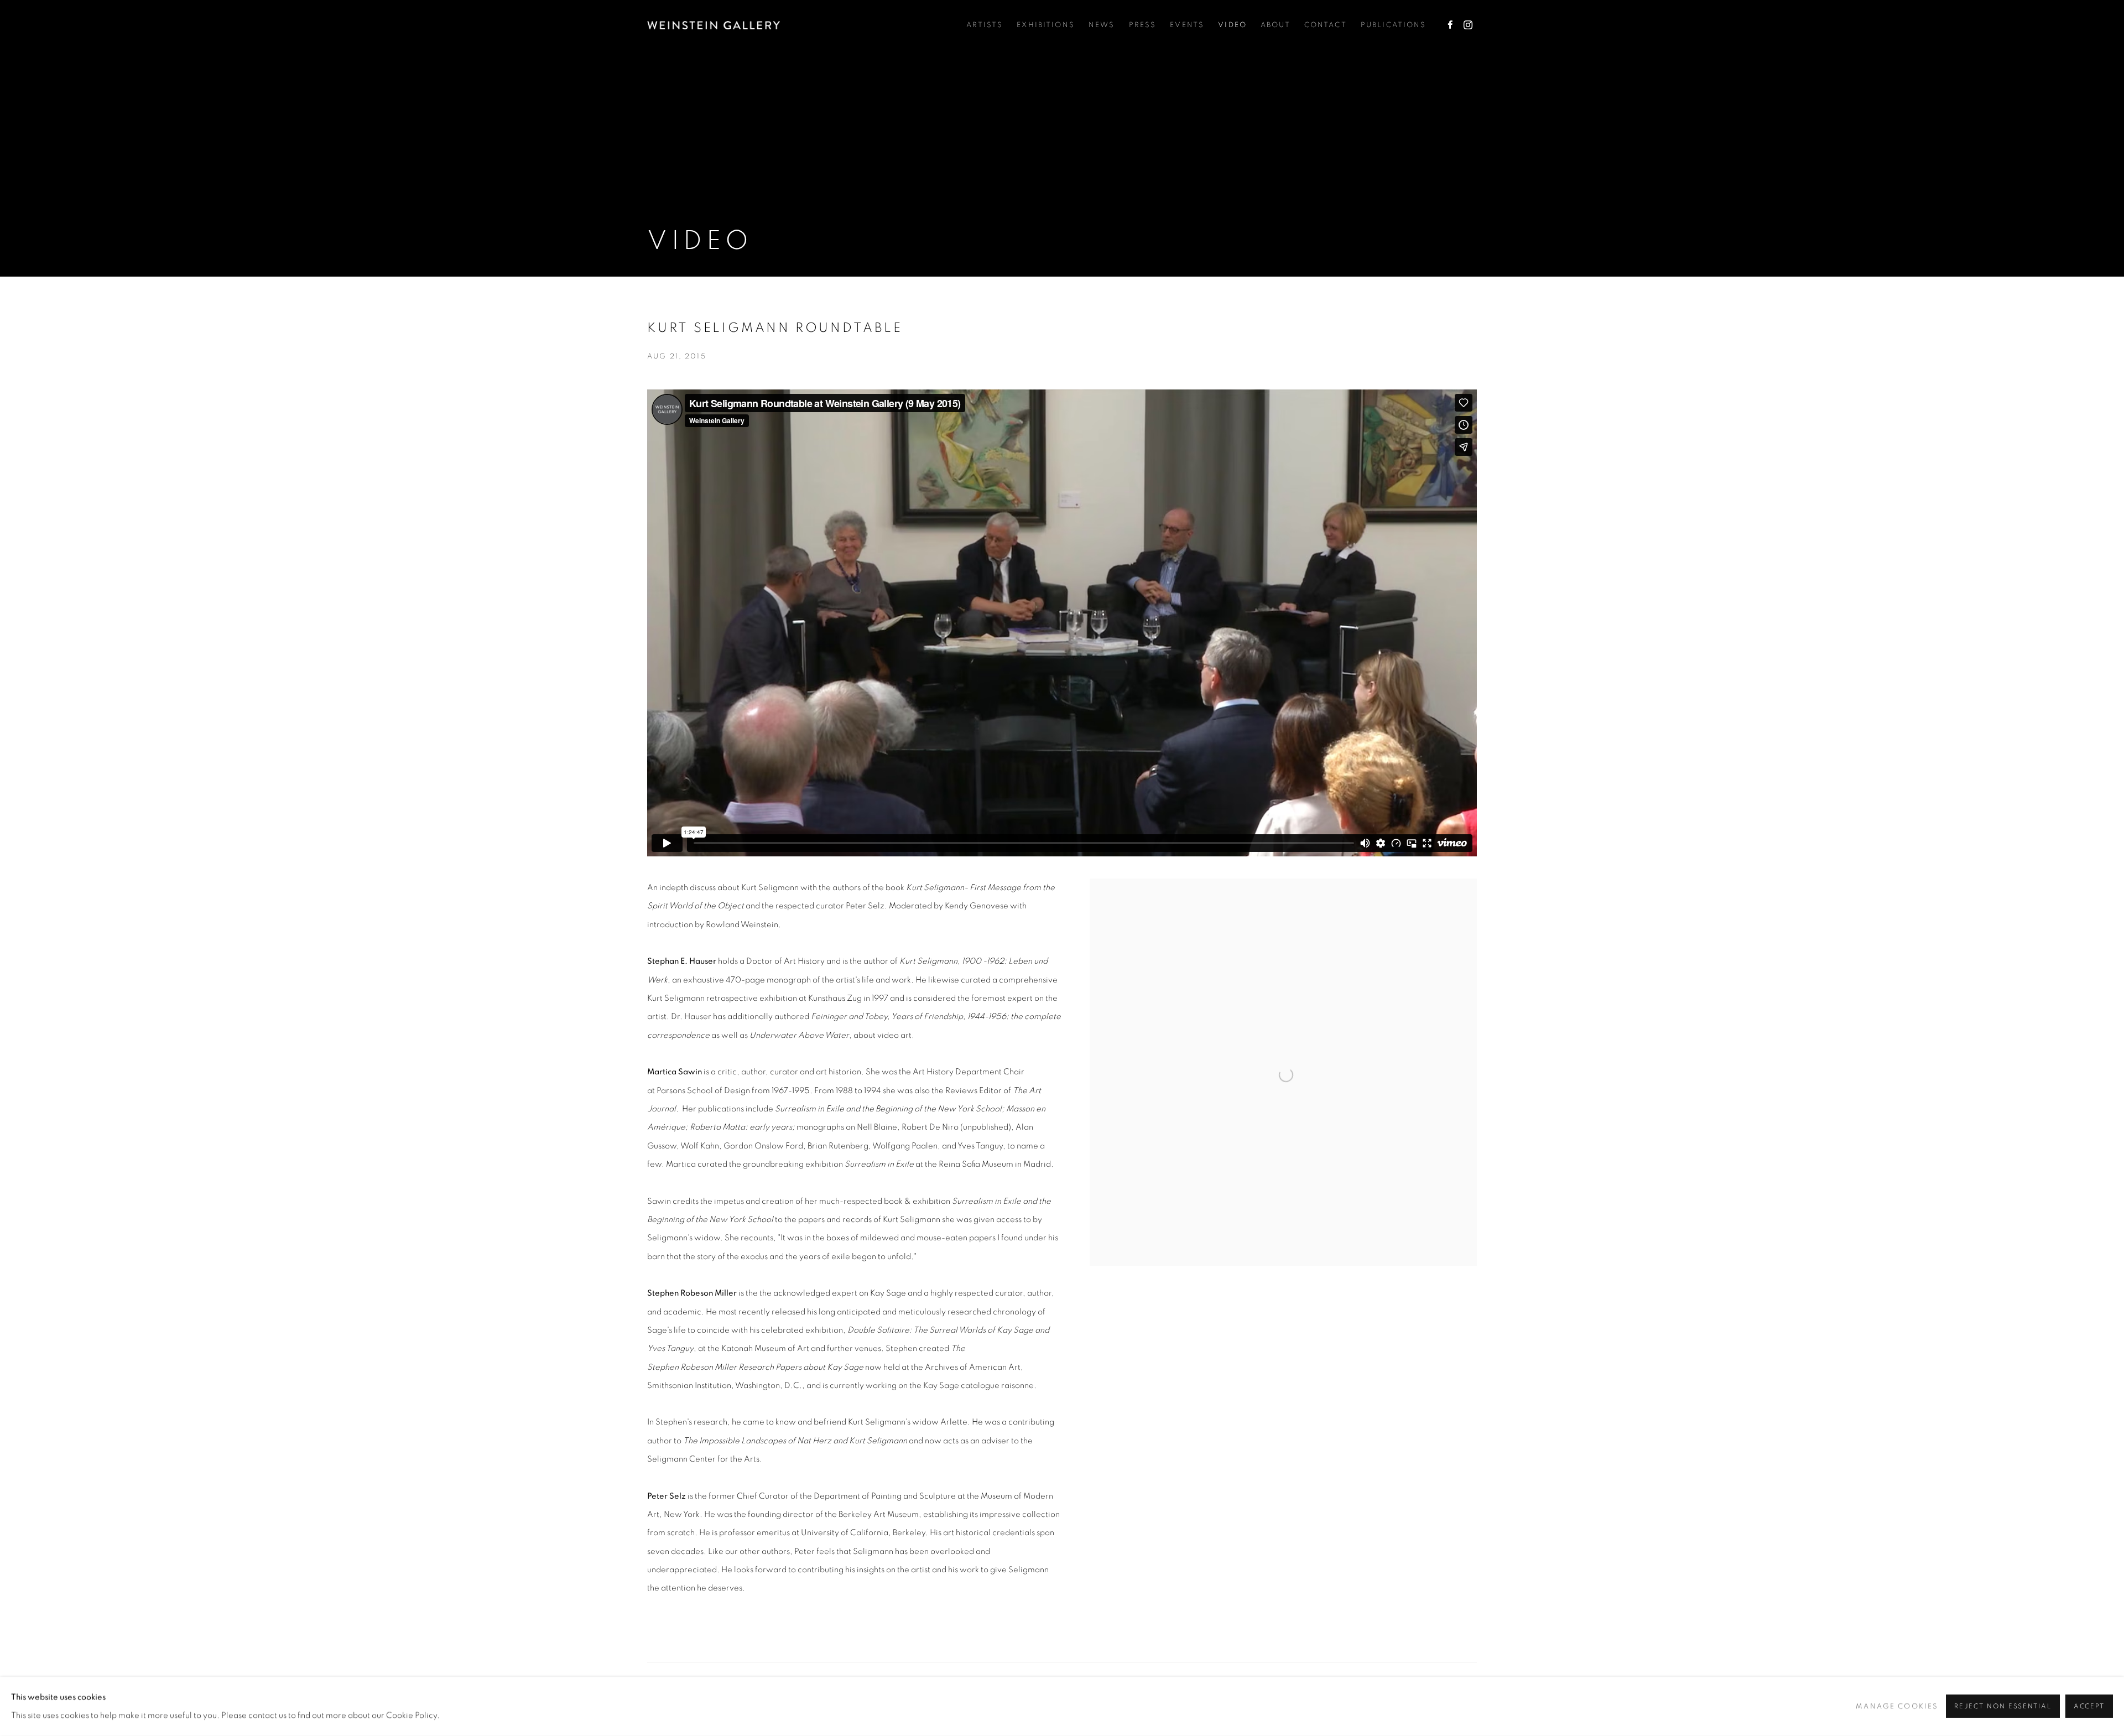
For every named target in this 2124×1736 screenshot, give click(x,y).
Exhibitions (1046, 25)
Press (1143, 25)
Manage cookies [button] (1897, 1706)
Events (1187, 25)
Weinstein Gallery (714, 25)
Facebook (1450, 25)
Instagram (1468, 25)
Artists (985, 25)
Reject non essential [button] (2003, 1707)
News (1102, 25)
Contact (1326, 25)
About (1276, 25)
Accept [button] (2089, 1707)
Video (1232, 25)
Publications (1394, 25)
